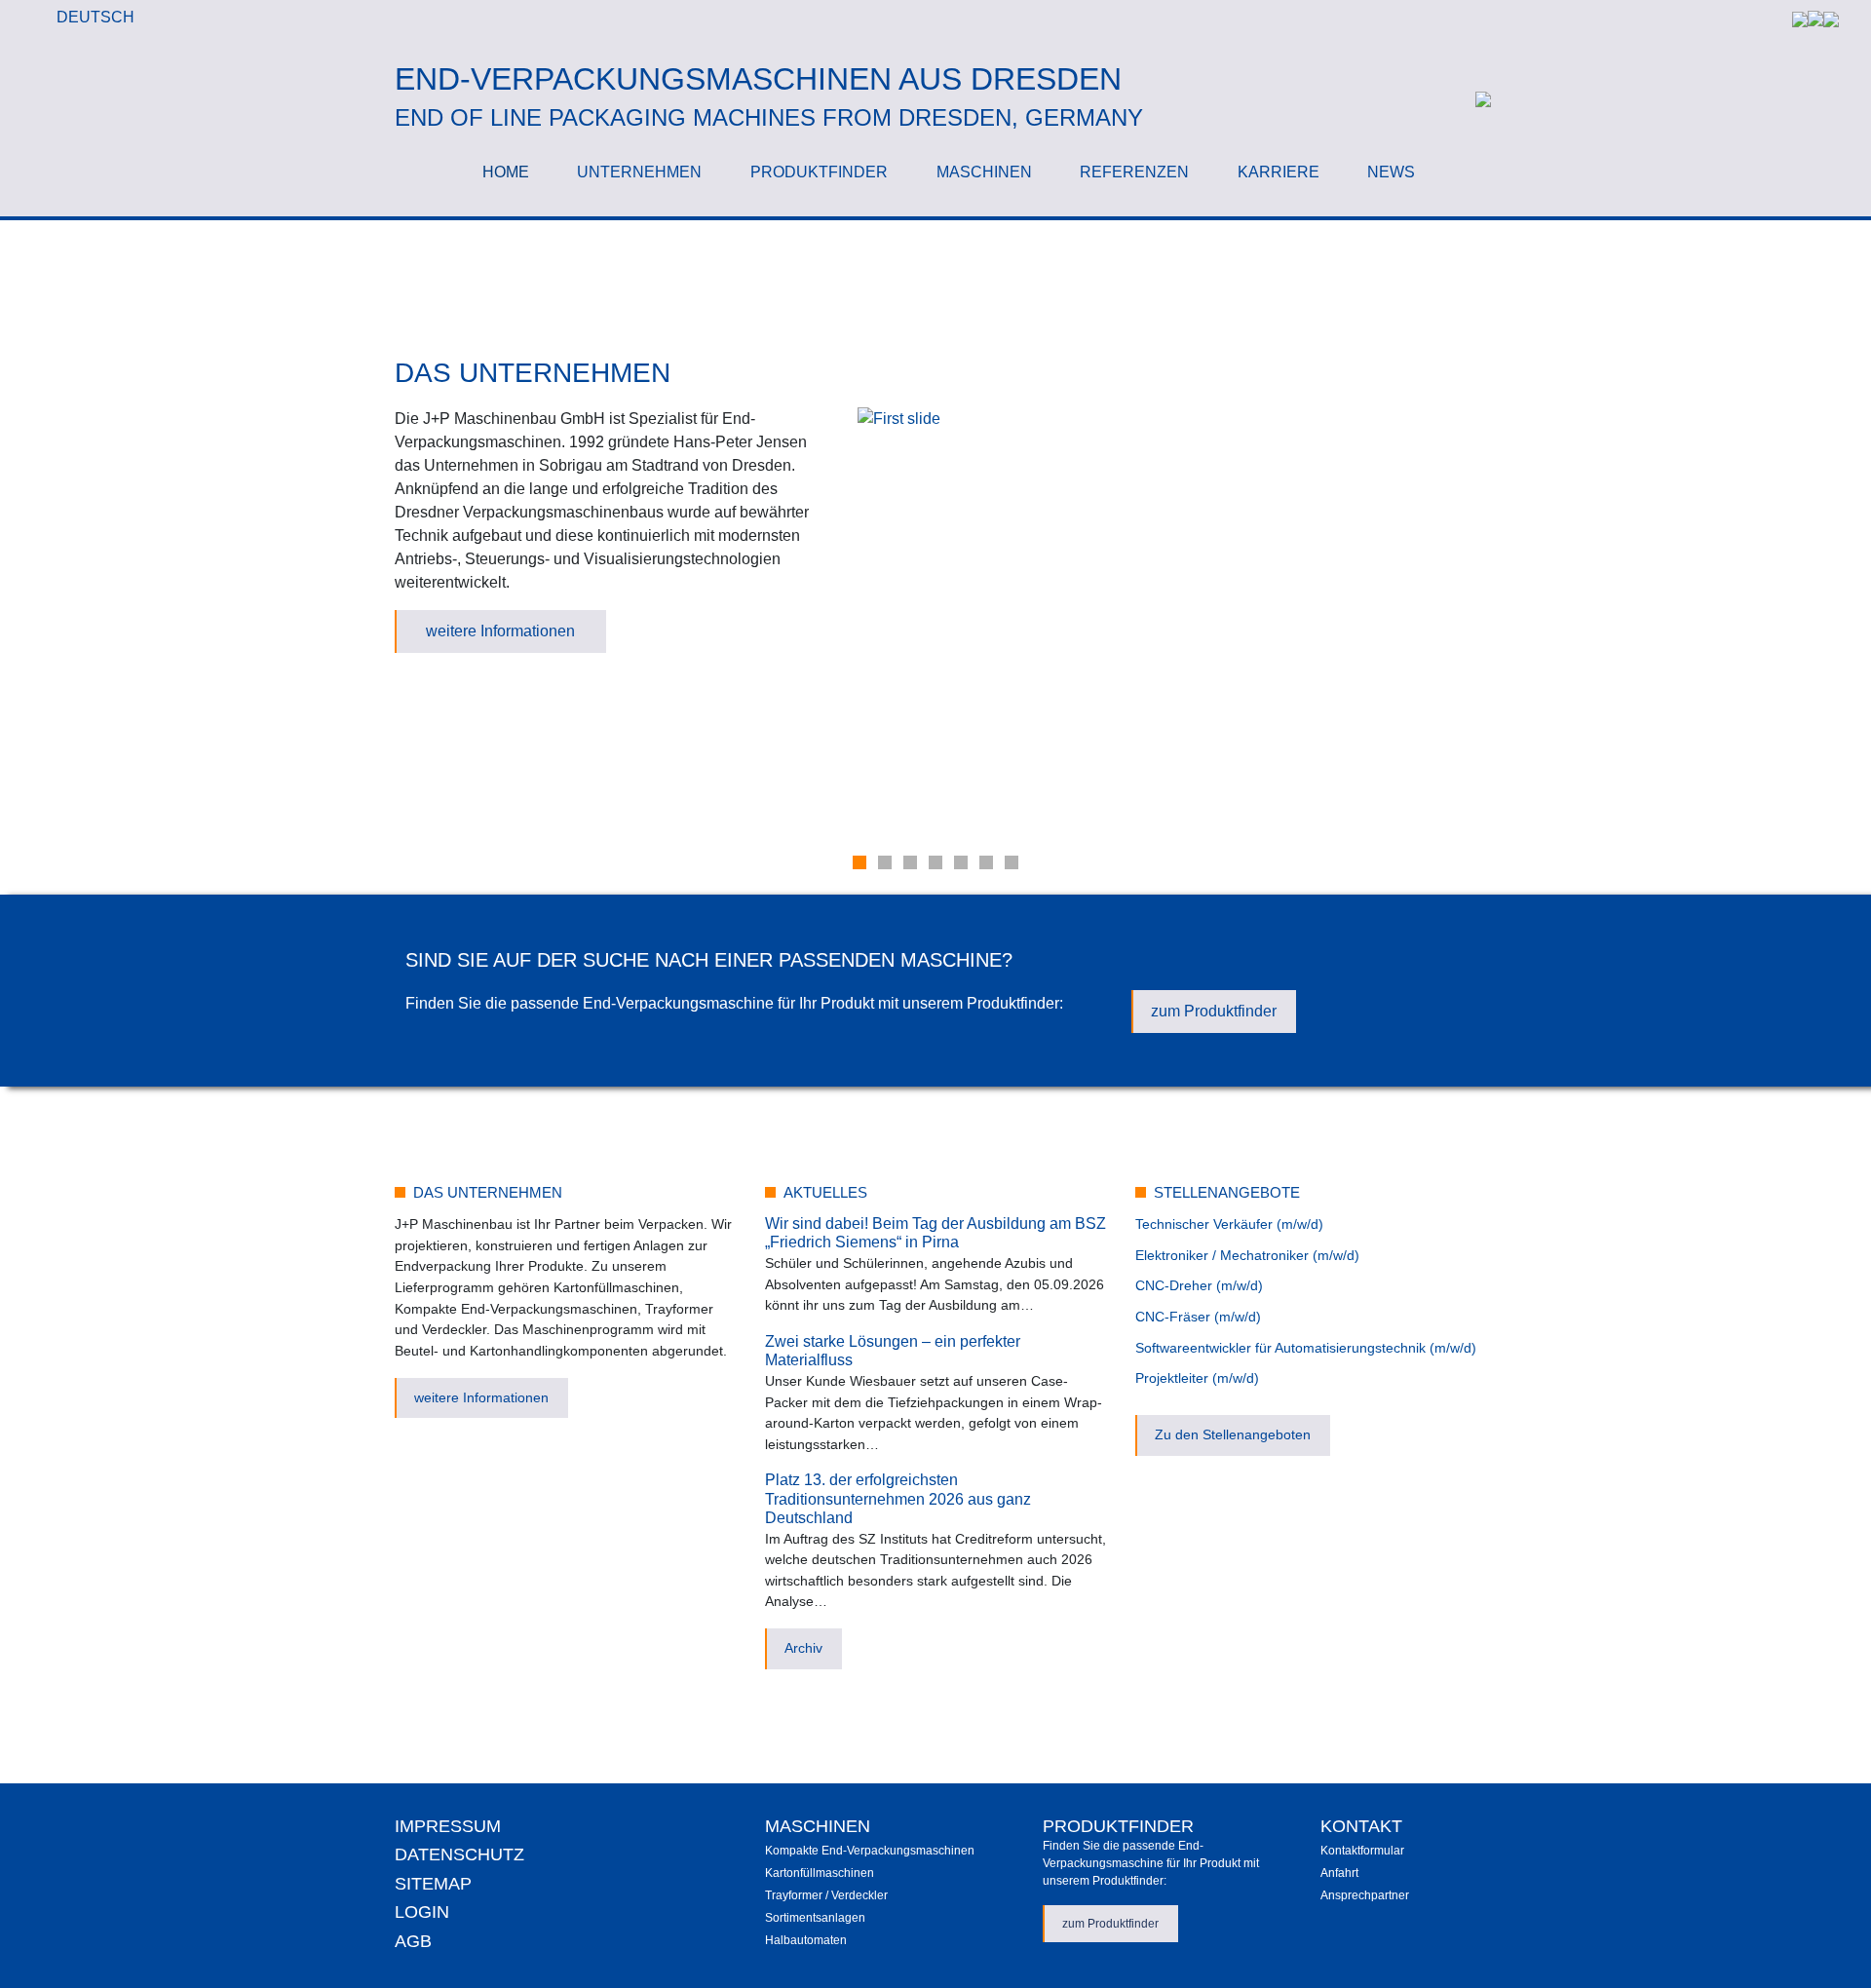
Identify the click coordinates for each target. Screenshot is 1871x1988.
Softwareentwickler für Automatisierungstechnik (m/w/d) (1306, 1348)
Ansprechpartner (1365, 1895)
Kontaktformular (1362, 1851)
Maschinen (984, 172)
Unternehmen (639, 172)
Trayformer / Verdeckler (826, 1895)
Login (422, 1912)
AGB (413, 1941)
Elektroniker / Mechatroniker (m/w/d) (1247, 1255)
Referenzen (1134, 172)
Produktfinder (819, 172)
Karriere (1279, 172)
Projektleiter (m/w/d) (1197, 1378)
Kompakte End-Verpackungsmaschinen (870, 1851)
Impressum (448, 1826)
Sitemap (433, 1884)
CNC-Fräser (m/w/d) (1198, 1317)
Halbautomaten (806, 1940)
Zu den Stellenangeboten (1233, 1434)
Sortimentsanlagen (815, 1918)
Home (506, 172)
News (1391, 172)
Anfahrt (1339, 1873)
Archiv (803, 1648)
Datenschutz (459, 1854)
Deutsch (95, 17)
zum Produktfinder (1214, 1011)
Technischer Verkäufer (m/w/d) (1229, 1224)
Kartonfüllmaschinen (820, 1873)
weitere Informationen (500, 631)
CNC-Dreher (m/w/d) (1199, 1285)
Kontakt (1361, 1826)
